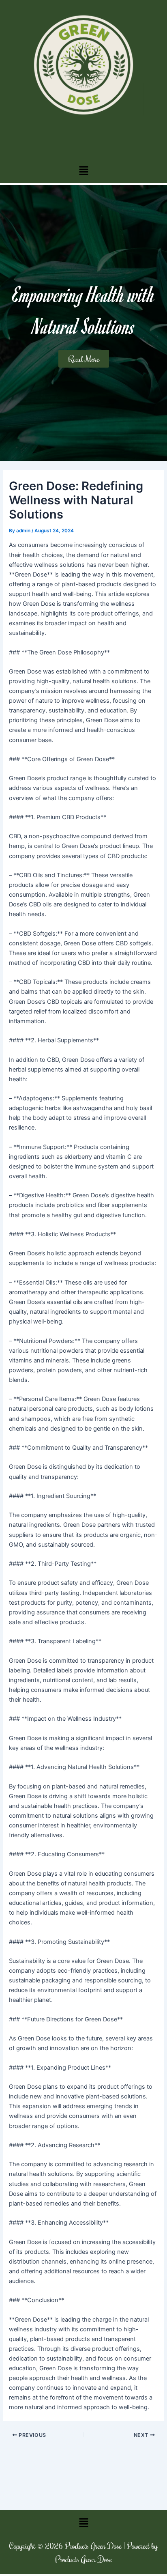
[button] (83, 171)
